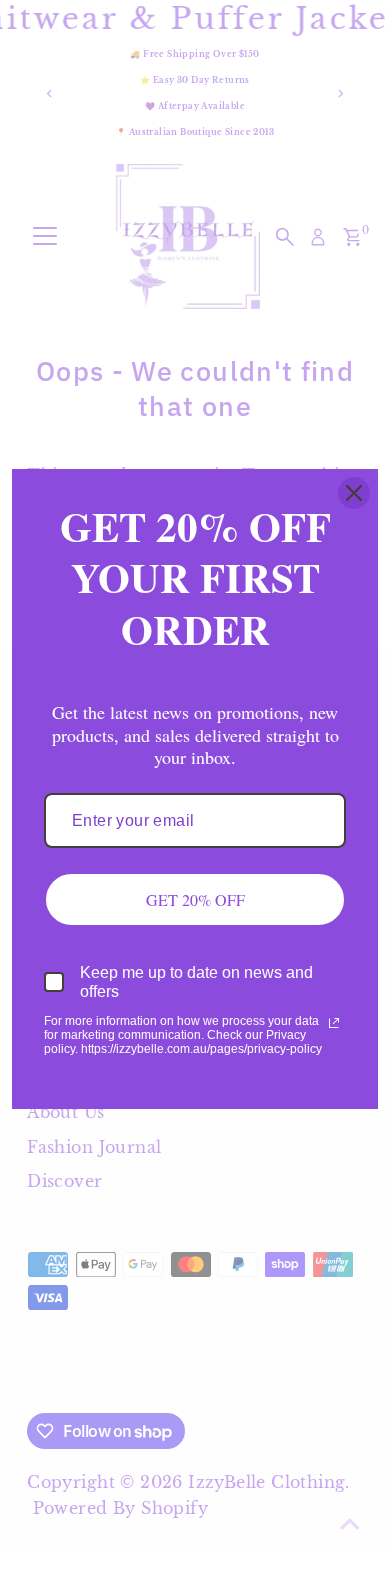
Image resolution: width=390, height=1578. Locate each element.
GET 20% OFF (195, 899)
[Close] (354, 493)
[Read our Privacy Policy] (334, 1023)
